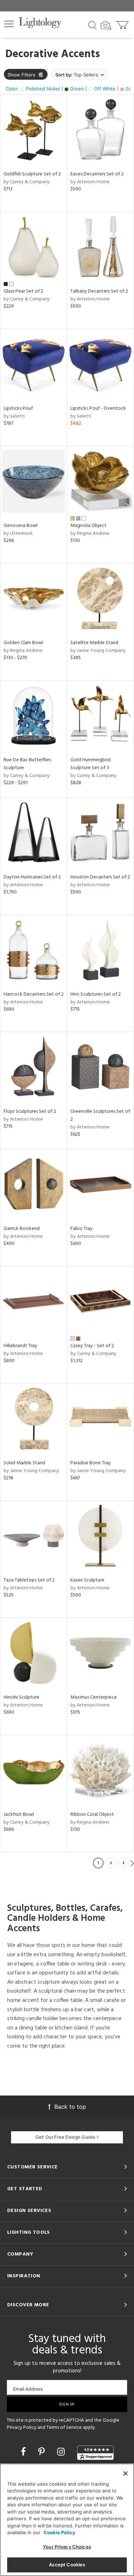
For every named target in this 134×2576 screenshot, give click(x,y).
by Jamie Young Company (98, 651)
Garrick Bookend (22, 1229)
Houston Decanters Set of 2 (100, 877)
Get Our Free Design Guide (65, 2137)
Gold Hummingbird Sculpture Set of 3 (90, 764)
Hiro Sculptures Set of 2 (96, 994)
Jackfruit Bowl (19, 1815)
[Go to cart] (123, 23)
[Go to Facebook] (24, 2452)
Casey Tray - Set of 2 (92, 1346)
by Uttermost (18, 534)
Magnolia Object (88, 526)
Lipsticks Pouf (18, 408)
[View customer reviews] (95, 2453)
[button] (9, 24)
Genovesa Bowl (21, 526)
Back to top (70, 2107)
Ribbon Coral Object (92, 1815)
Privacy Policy (22, 2428)
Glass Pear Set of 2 (23, 291)
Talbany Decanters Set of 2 (99, 291)
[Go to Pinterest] (43, 2452)
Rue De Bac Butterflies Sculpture (27, 764)
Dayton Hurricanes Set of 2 (32, 877)
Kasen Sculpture (87, 1580)
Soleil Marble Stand (24, 1463)
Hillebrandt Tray (20, 1346)
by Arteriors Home (90, 182)
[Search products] (92, 25)
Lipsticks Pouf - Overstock (98, 408)
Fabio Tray (81, 1229)
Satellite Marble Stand (94, 643)
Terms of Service (64, 2428)
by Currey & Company (27, 182)
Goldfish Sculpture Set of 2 (32, 174)
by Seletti (14, 416)
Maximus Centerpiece (94, 1697)
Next (132, 1863)
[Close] (125, 2473)
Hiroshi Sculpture (21, 1697)
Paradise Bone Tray (91, 1463)
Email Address (28, 2389)
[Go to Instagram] (62, 2452)
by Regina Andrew (90, 534)
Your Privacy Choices (67, 2547)
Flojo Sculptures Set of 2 (30, 1112)
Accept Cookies (67, 2565)
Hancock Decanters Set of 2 (34, 994)
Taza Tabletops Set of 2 (29, 1580)
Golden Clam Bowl (23, 643)
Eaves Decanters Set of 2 (97, 174)
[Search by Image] (106, 26)
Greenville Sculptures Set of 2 (100, 1115)
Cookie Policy (59, 2532)
